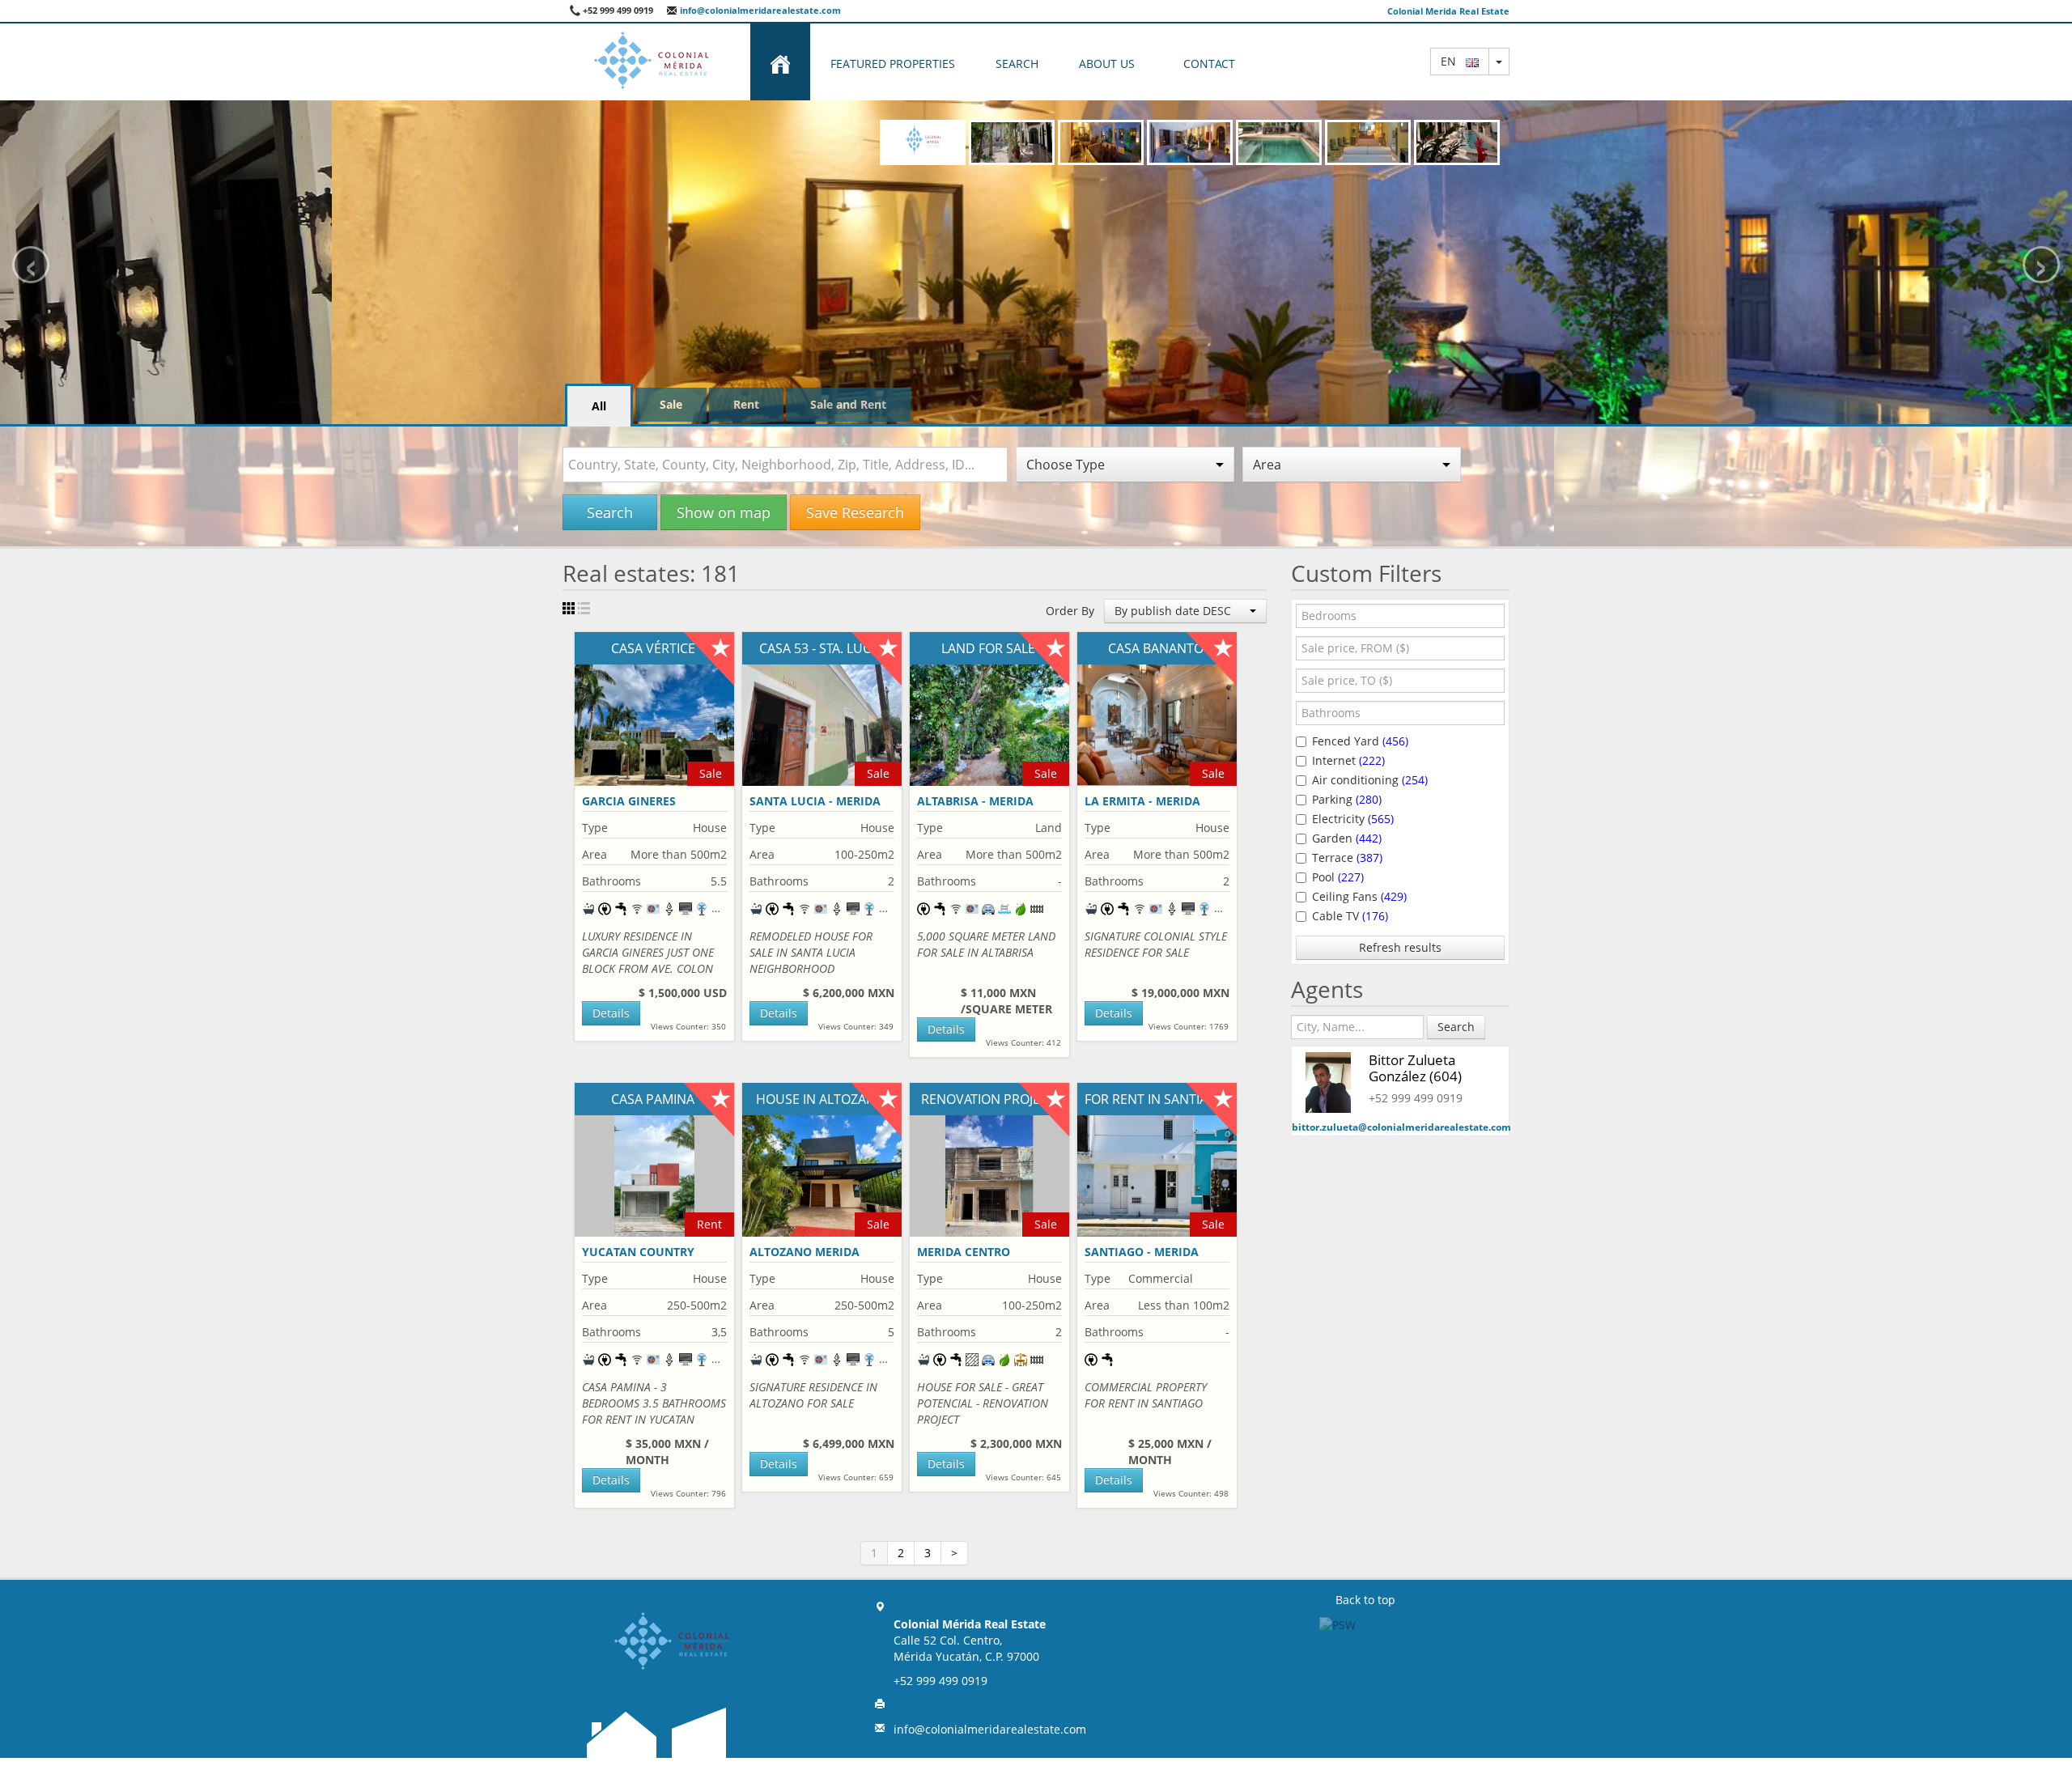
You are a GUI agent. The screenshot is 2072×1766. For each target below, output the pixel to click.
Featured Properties (893, 64)
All (599, 406)
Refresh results (1400, 947)
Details (611, 1013)
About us (1107, 64)
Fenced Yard (1360, 741)
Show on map (724, 512)
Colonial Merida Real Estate (1448, 11)
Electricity (1353, 819)
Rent (746, 404)
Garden (1347, 838)
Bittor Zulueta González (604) (1415, 1068)
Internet (1348, 760)
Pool (1338, 877)
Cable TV (1350, 916)
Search (1017, 64)
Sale (671, 404)
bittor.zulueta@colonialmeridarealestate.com (1401, 1127)
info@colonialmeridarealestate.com (759, 10)
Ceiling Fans (1359, 896)
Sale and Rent (848, 404)
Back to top (1365, 1600)
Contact (1209, 64)
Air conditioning (1370, 780)
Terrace (1347, 858)
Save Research (855, 512)
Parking (1347, 799)
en (1453, 61)
